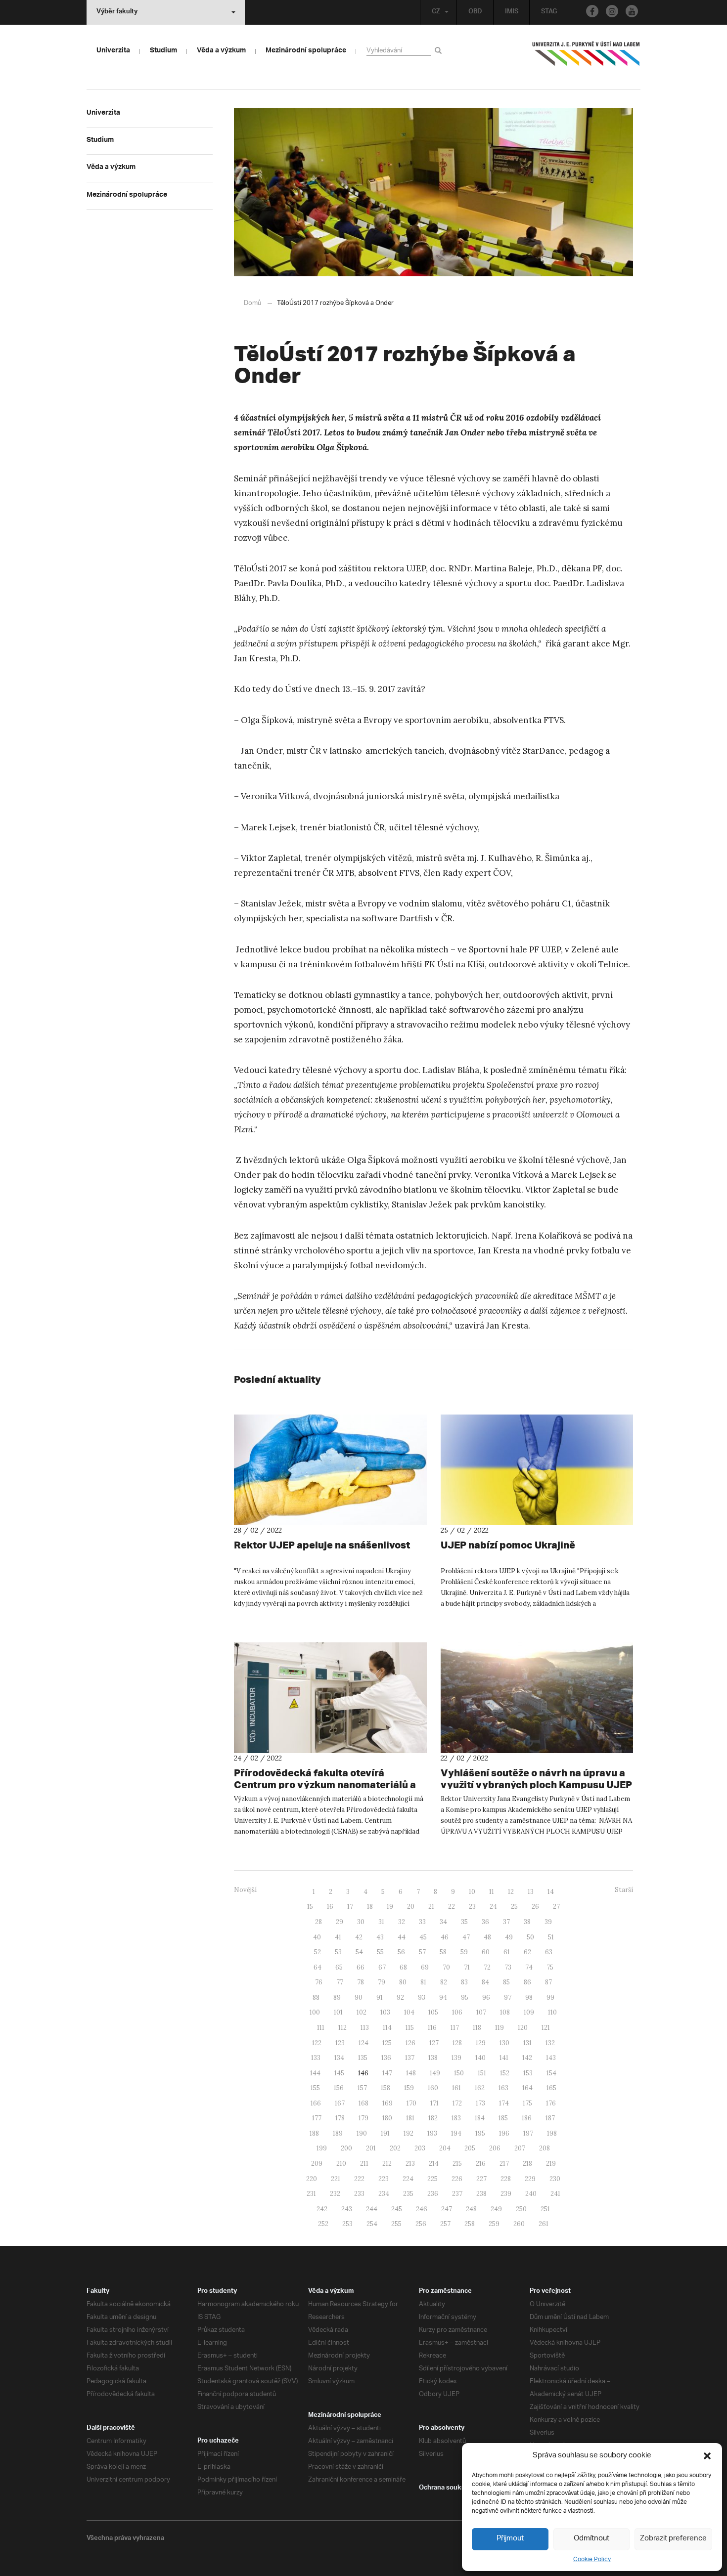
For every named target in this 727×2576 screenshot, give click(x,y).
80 (403, 1982)
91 (380, 1997)
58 (443, 1952)
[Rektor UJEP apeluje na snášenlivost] (330, 1470)
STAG (549, 12)
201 (371, 2148)
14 (551, 1892)
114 (387, 2028)
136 (386, 2058)
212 (387, 2164)
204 (445, 2148)
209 (317, 2164)
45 (423, 1937)
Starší (624, 1890)
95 (465, 1997)
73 (508, 1967)
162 (480, 2088)
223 (384, 2179)
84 (485, 1982)
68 (403, 1967)
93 (422, 1997)
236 (433, 2194)
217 (504, 2164)
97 (508, 1997)
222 (359, 2179)
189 (338, 2133)
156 (339, 2088)
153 (528, 2073)
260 (519, 2224)
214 (434, 2164)
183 (456, 2118)
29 (340, 1922)
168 (363, 2103)
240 (531, 2194)
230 (555, 2179)
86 (527, 1982)
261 (544, 2224)
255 (396, 2224)
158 (386, 2088)
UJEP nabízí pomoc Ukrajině (508, 1545)
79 (382, 1982)
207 (520, 2148)
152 (505, 2073)
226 (457, 2179)
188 (314, 2133)
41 (338, 1937)
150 (459, 2073)
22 (452, 1907)
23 (472, 1907)
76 (319, 1982)
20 (411, 1907)
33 (422, 1922)
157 (362, 2088)
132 (550, 2043)
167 (340, 2103)
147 (387, 2073)
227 (481, 2179)
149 (435, 2073)
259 (494, 2224)
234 (384, 2194)
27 (556, 1907)
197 (528, 2133)
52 (318, 1952)
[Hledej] (440, 50)
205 (470, 2148)
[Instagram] (612, 11)
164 (527, 2088)
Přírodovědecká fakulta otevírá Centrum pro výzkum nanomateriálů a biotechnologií (325, 1784)
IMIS (512, 12)
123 (340, 2043)
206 (495, 2148)
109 (529, 2012)
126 (410, 2043)
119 (500, 2028)
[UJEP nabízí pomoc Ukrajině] (537, 1470)
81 (423, 1982)
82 (444, 1982)
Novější (245, 1890)
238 (481, 2194)
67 (382, 1967)
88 (316, 1997)
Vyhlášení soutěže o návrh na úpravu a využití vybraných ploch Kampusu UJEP (536, 1779)
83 (464, 1982)
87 (548, 1982)
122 (317, 2043)
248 (471, 2209)
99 (550, 1997)
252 (323, 2224)
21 (431, 1907)
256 (421, 2224)
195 (480, 2133)
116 (432, 2028)
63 (549, 1952)
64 (318, 1967)
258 (470, 2224)
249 (496, 2209)
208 (545, 2148)
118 (477, 2028)
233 (359, 2194)
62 (527, 1952)
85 (506, 1982)
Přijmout (510, 2539)
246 (422, 2209)
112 (342, 2028)
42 (359, 1937)
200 (346, 2148)
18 (370, 1907)
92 (400, 1997)
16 (330, 1907)
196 (504, 2133)
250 (521, 2209)
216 (481, 2164)
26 (535, 1907)
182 (433, 2118)
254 (372, 2224)
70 (446, 1967)
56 (401, 1952)
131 (527, 2043)
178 (340, 2118)
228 (506, 2179)
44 (402, 1937)
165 (551, 2088)
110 (552, 2012)
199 (322, 2148)
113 (365, 2028)
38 (527, 1922)
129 (481, 2043)
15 (310, 1907)
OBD (475, 12)
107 (481, 2012)
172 (457, 2103)
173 (480, 2103)
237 (457, 2194)
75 (550, 1967)
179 (363, 2118)
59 (464, 1952)
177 (317, 2118)
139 (456, 2058)
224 (408, 2179)
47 (466, 1937)
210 (341, 2164)
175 (527, 2103)
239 (506, 2194)
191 (385, 2133)
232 (335, 2194)
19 (390, 1907)
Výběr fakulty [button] (117, 12)
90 (359, 1997)
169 (387, 2103)
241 (555, 2194)
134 (339, 2058)
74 (529, 1967)
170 (411, 2103)
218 (527, 2164)
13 (531, 1892)
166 (316, 2103)
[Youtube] (632, 11)
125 (387, 2043)
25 (514, 1907)
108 (505, 2012)
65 (339, 1967)
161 (456, 2088)
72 (487, 1967)
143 (551, 2058)
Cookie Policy (592, 2559)
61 (507, 1952)
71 (467, 1967)
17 (350, 1907)
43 (380, 1937)
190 (362, 2133)
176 (551, 2103)
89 (337, 1997)
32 (402, 1922)
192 (409, 2133)
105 (433, 2012)
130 (504, 2043)
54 (359, 1952)
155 (315, 2088)
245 (397, 2209)
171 (434, 2103)
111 (321, 2028)
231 (311, 2194)
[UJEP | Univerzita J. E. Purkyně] (586, 58)
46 (445, 1937)
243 (347, 2209)
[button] (707, 2456)
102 (362, 2012)
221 (336, 2179)
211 (364, 2164)
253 (347, 2224)
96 (486, 1997)
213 (410, 2164)
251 (545, 2209)
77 (340, 1982)
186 (527, 2118)
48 (487, 1937)
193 (432, 2133)
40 (317, 1937)
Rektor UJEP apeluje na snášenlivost (322, 1545)
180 (387, 2118)
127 (434, 2043)
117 (455, 2028)
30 (361, 1922)
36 (485, 1922)
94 (443, 1997)
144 (315, 2073)
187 (550, 2118)
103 (385, 2012)
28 (318, 1922)
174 (504, 2103)
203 (420, 2148)
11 (492, 1892)
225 (432, 2179)
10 (472, 1892)
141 (504, 2058)
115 (410, 2028)
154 (551, 2073)
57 (422, 1952)
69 (425, 1967)
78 (361, 1982)
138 (433, 2058)
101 (338, 2012)
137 (410, 2058)
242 (322, 2209)
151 (482, 2073)
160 (433, 2088)
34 (443, 1922)
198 (552, 2133)
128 (457, 2043)
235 (408, 2194)
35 (464, 1922)
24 (493, 1907)
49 (509, 1937)
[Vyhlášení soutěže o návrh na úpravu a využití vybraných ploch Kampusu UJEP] (537, 1698)
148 (411, 2073)
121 (546, 2028)
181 (410, 2118)
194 (456, 2133)
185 (503, 2118)
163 (503, 2088)
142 (527, 2058)
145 (339, 2073)
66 (361, 1967)
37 (506, 1922)
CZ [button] (436, 12)
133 (316, 2058)
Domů (252, 303)
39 (548, 1922)
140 (480, 2058)
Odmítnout (591, 2539)
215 (457, 2164)
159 (409, 2088)
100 (315, 2012)
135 (363, 2058)
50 (530, 1937)
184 (480, 2118)
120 (523, 2028)
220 (312, 2179)
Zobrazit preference (673, 2539)
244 (372, 2209)
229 (530, 2179)
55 (380, 1952)
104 (409, 2012)
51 (551, 1937)
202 (395, 2148)
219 (551, 2164)
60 (486, 1952)
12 (511, 1892)
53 (338, 1952)
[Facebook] (592, 11)
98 (529, 1997)
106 (457, 2012)
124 (363, 2043)
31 (381, 1922)
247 (447, 2209)
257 (445, 2224)
